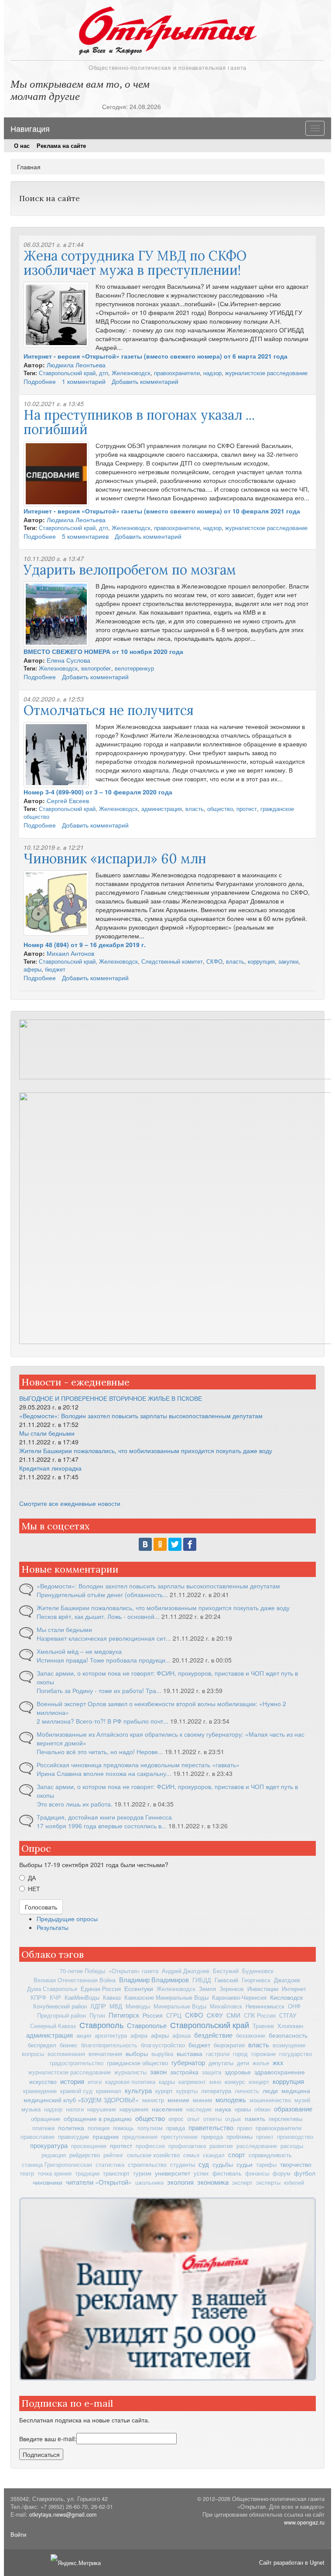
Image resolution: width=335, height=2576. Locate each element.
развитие (221, 2146)
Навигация (30, 128)
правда (176, 2128)
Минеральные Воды (180, 2006)
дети (243, 2063)
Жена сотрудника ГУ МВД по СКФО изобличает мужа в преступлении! (135, 263)
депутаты (221, 2063)
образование (293, 2109)
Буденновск (258, 1971)
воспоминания (66, 2054)
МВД (116, 2006)
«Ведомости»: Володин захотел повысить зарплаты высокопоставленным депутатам (141, 1416)
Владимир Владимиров (154, 1979)
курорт (164, 2091)
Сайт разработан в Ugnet (292, 2562)
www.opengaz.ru (304, 2522)
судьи (244, 2164)
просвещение (89, 2146)
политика (71, 2128)
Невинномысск (265, 2006)
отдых (233, 2119)
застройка (184, 2072)
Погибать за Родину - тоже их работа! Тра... (99, 1690)
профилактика (187, 2146)
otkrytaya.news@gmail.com (63, 2514)
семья (191, 2155)
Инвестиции (263, 1989)
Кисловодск (286, 1997)
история (72, 2081)
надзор (212, 373)
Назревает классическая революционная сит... (104, 1638)
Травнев (263, 2026)
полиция (99, 2128)
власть (195, 809)
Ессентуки (139, 1988)
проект (265, 2137)
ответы (212, 2119)
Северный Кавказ (53, 2026)
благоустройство (163, 2045)
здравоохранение (280, 2072)
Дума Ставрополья (52, 1989)
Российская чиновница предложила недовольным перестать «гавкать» (138, 1765)
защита (212, 2072)
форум (282, 2173)
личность (247, 2091)
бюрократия (229, 2045)
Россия (153, 2015)
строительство (147, 2164)
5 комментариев (85, 536)
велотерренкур (134, 668)
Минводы (138, 2006)
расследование (257, 2146)
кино (215, 2082)
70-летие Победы (82, 1971)
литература (216, 2091)
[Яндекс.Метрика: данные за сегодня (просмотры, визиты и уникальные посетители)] (76, 2563)
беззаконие (251, 2035)
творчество (296, 2164)
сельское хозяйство (153, 2155)
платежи (43, 2128)
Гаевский (226, 1980)
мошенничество (270, 2100)
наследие (199, 2109)
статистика (110, 2165)
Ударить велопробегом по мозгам (130, 570)
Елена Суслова (68, 660)
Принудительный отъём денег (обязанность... (102, 1594)
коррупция (261, 961)
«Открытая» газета (133, 1971)
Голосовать (41, 1907)
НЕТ (34, 1888)
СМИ (233, 2015)
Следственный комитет (172, 961)
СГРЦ (174, 2015)
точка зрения (55, 2173)
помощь (123, 2128)
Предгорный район (62, 2015)
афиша (181, 2035)
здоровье (238, 2072)
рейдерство (85, 2155)
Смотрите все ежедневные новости (70, 1503)
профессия (150, 2146)
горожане (263, 2054)
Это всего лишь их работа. (75, 1804)
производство (295, 2137)
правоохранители (177, 373)
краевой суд (76, 2091)
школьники (149, 2183)
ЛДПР (98, 2006)
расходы (292, 2146)
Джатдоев (287, 1980)
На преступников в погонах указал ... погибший (139, 422)
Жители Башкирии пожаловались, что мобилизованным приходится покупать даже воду (146, 1450)
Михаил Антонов (70, 953)
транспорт (116, 2173)
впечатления (105, 2054)
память (255, 2118)
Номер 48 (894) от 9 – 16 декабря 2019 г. (85, 944)
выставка (190, 2053)
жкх (278, 2062)
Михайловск (226, 2006)
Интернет (294, 1989)
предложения (140, 2137)
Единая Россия (101, 1989)
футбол (305, 2173)
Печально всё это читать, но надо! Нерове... (100, 1752)
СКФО (214, 961)
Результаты (53, 1927)
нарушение (102, 2109)
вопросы (33, 2054)
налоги (75, 2109)
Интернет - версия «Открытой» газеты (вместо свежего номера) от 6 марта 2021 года (156, 356)
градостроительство (77, 2063)
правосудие (73, 2136)
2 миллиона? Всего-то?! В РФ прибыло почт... (103, 1721)
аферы (32, 969)
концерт (259, 2082)
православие (38, 2137)
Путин (97, 2015)
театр (27, 2173)
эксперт (242, 2183)
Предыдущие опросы (67, 1919)
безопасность (288, 2035)
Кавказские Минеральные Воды (166, 1997)
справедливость (270, 2155)
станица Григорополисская (57, 2165)
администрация (162, 809)
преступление (179, 2137)
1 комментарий (84, 381)
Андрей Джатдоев (186, 1971)
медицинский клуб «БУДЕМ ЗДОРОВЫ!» (81, 2100)
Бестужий (226, 1971)
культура (138, 2090)
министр (153, 2100)
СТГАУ (288, 2015)
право (244, 2128)
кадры (167, 2082)
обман (262, 2109)
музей (302, 2100)
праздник (106, 2136)
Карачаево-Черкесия (239, 1997)
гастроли (218, 2054)
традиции (87, 2173)
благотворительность (109, 2045)
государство (296, 2054)
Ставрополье (147, 2025)
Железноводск (131, 373)
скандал (214, 2155)
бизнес (69, 2045)
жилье (261, 2063)
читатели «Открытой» (99, 2182)
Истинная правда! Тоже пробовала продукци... (104, 1660)
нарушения (134, 2109)
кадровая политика (130, 2082)
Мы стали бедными (47, 1433)
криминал (109, 2091)
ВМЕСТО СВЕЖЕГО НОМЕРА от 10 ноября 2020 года (103, 651)
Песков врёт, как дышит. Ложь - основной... (98, 1616)
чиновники (48, 2182)
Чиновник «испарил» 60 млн (115, 859)
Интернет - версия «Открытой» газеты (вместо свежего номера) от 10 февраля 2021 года (162, 511)
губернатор (188, 2062)
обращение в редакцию (98, 2118)
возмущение (289, 2045)
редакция (54, 2155)
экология (180, 2182)
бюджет (55, 969)
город (240, 2054)
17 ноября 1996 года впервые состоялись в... (102, 1826)
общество (220, 809)
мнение (178, 2100)
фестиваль (227, 2173)
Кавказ (112, 1997)
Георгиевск (256, 1980)
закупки (288, 961)
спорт (237, 2154)
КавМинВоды (82, 1997)
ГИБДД (202, 1980)
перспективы (285, 2119)
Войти (18, 2535)
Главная (29, 167)
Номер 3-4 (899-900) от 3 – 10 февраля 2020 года (98, 792)
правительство (211, 2127)
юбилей (294, 2183)
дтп (104, 373)
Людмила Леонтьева (76, 365)
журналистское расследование (266, 373)
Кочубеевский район (60, 2006)
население (167, 2109)
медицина (296, 2090)
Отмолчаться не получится (109, 710)
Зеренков (232, 1989)
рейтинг (113, 2155)
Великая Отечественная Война (75, 1980)
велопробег (96, 668)
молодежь (231, 2099)
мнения (202, 2100)
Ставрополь (101, 2025)
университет (173, 2173)
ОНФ (294, 2006)
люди (270, 2090)
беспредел (42, 2045)
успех (201, 2173)
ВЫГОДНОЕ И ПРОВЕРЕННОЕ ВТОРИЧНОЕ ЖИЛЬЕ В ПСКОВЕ (111, 1398)
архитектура (111, 2035)
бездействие (213, 2035)
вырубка (162, 2054)
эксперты (268, 2183)
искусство (43, 2081)
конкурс (235, 2082)
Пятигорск (124, 2015)
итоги (95, 2082)
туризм (142, 2173)
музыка (31, 2109)
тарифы (266, 2165)
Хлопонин (290, 2026)
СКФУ (215, 2015)
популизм (150, 2128)
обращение (46, 2119)
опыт (193, 2119)
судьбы (223, 2164)
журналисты (130, 2072)
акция (84, 2035)
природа (212, 2136)
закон (158, 2071)
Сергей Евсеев (68, 801)
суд (204, 2164)
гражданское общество (137, 2063)
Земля (207, 1989)
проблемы (239, 2136)
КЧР (55, 1998)
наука (223, 2109)
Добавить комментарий (145, 381)
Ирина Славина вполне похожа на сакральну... (104, 1773)
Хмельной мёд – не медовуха (79, 1651)
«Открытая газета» (167, 28)
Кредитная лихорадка (50, 1468)
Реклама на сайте (61, 146)
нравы (243, 2109)
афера (139, 2035)
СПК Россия (260, 2015)
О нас (22, 146)
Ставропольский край (67, 373)
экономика (213, 2182)
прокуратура (49, 2145)
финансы (257, 2173)
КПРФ (38, 1998)
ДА (32, 1878)
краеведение (40, 2091)
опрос (176, 2119)
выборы (137, 2053)
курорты (187, 2091)
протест (247, 809)
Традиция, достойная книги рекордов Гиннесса (104, 1817)
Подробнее (40, 381)
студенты (183, 2164)
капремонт (192, 2082)
